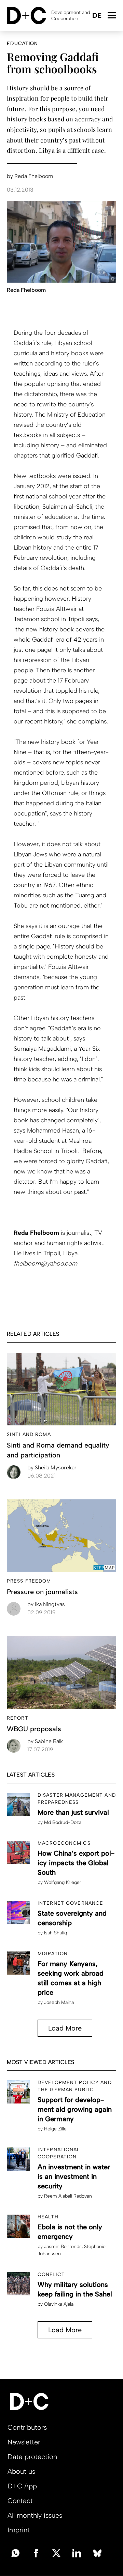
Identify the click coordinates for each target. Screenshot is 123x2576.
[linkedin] (77, 2552)
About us (21, 2471)
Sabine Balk (45, 1741)
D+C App (22, 2486)
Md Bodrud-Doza (63, 1822)
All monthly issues (35, 2515)
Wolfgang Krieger (63, 1882)
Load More (65, 2028)
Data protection (32, 2457)
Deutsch (97, 16)
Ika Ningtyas (46, 1604)
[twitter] (56, 2552)
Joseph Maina (59, 2002)
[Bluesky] (97, 2552)
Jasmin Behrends (63, 2246)
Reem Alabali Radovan (68, 2196)
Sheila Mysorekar (52, 1467)
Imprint (19, 2530)
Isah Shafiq (56, 1933)
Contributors (27, 2427)
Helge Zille (55, 2129)
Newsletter (24, 2442)
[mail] (15, 2552)
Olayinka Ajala (59, 2304)
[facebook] (36, 2552)
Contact (20, 2501)
